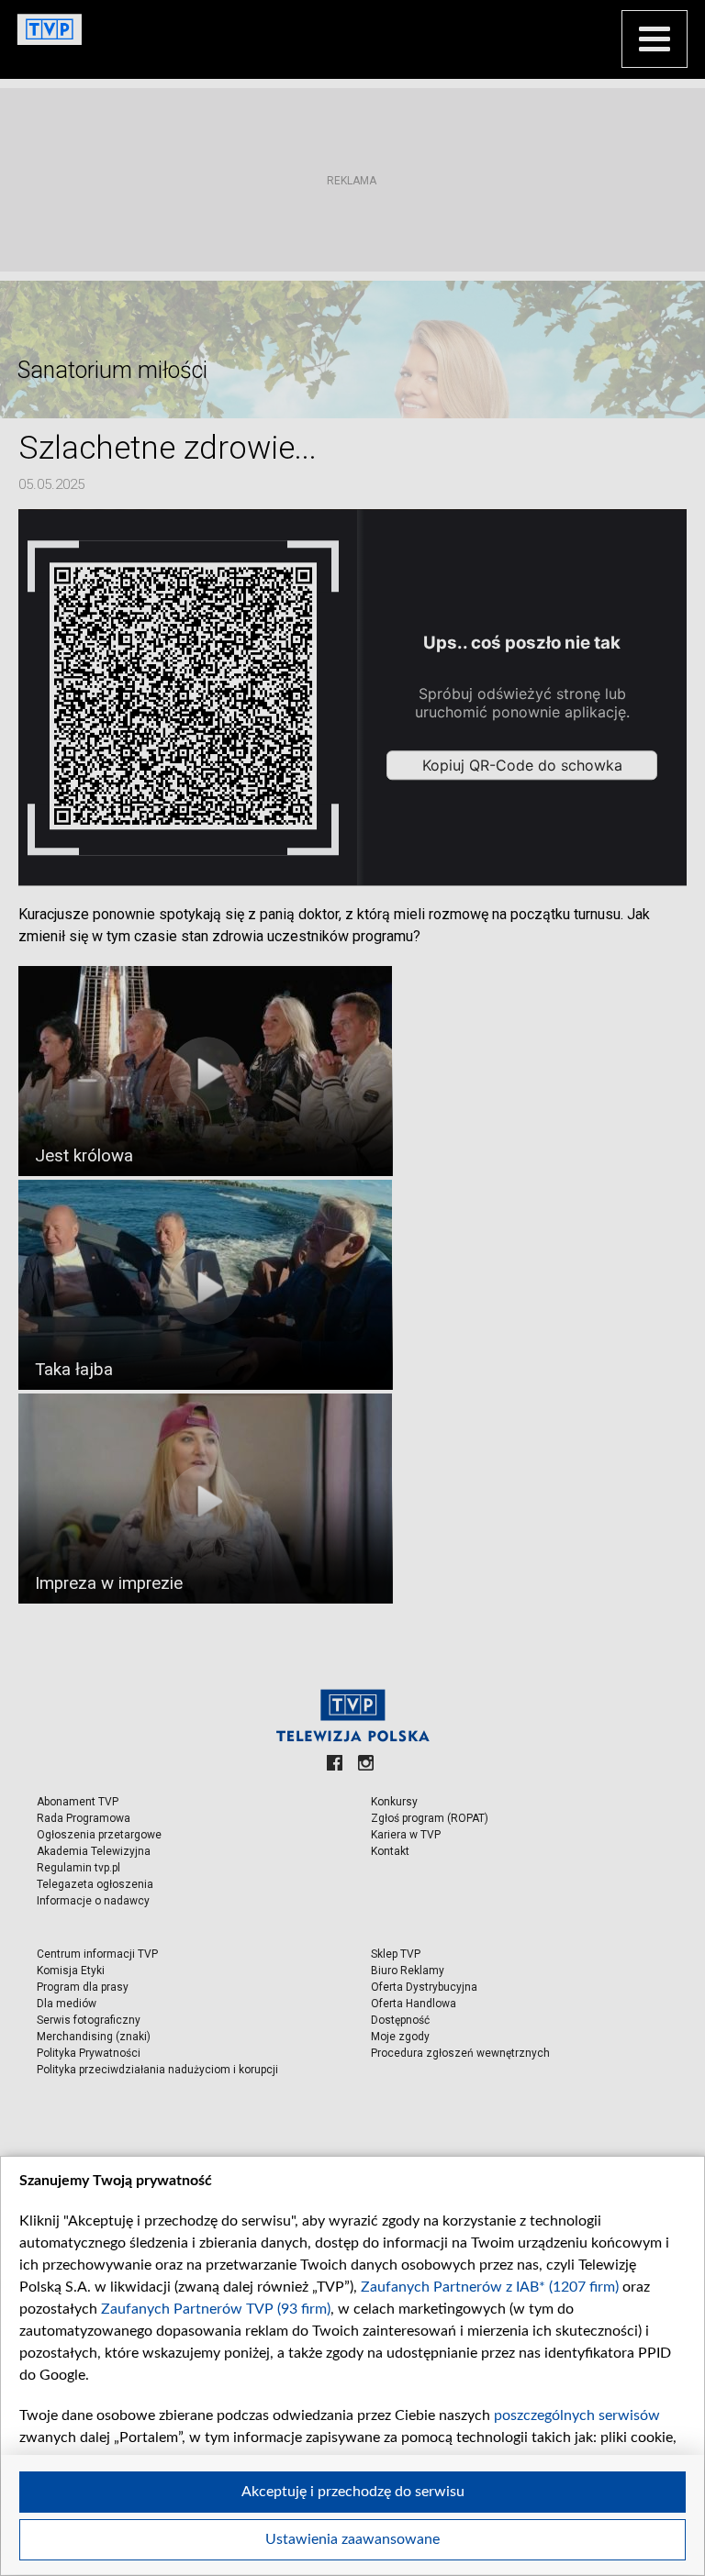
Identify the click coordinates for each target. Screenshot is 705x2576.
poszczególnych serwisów (577, 2415)
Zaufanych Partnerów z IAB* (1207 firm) (490, 2287)
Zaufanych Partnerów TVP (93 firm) (216, 2309)
